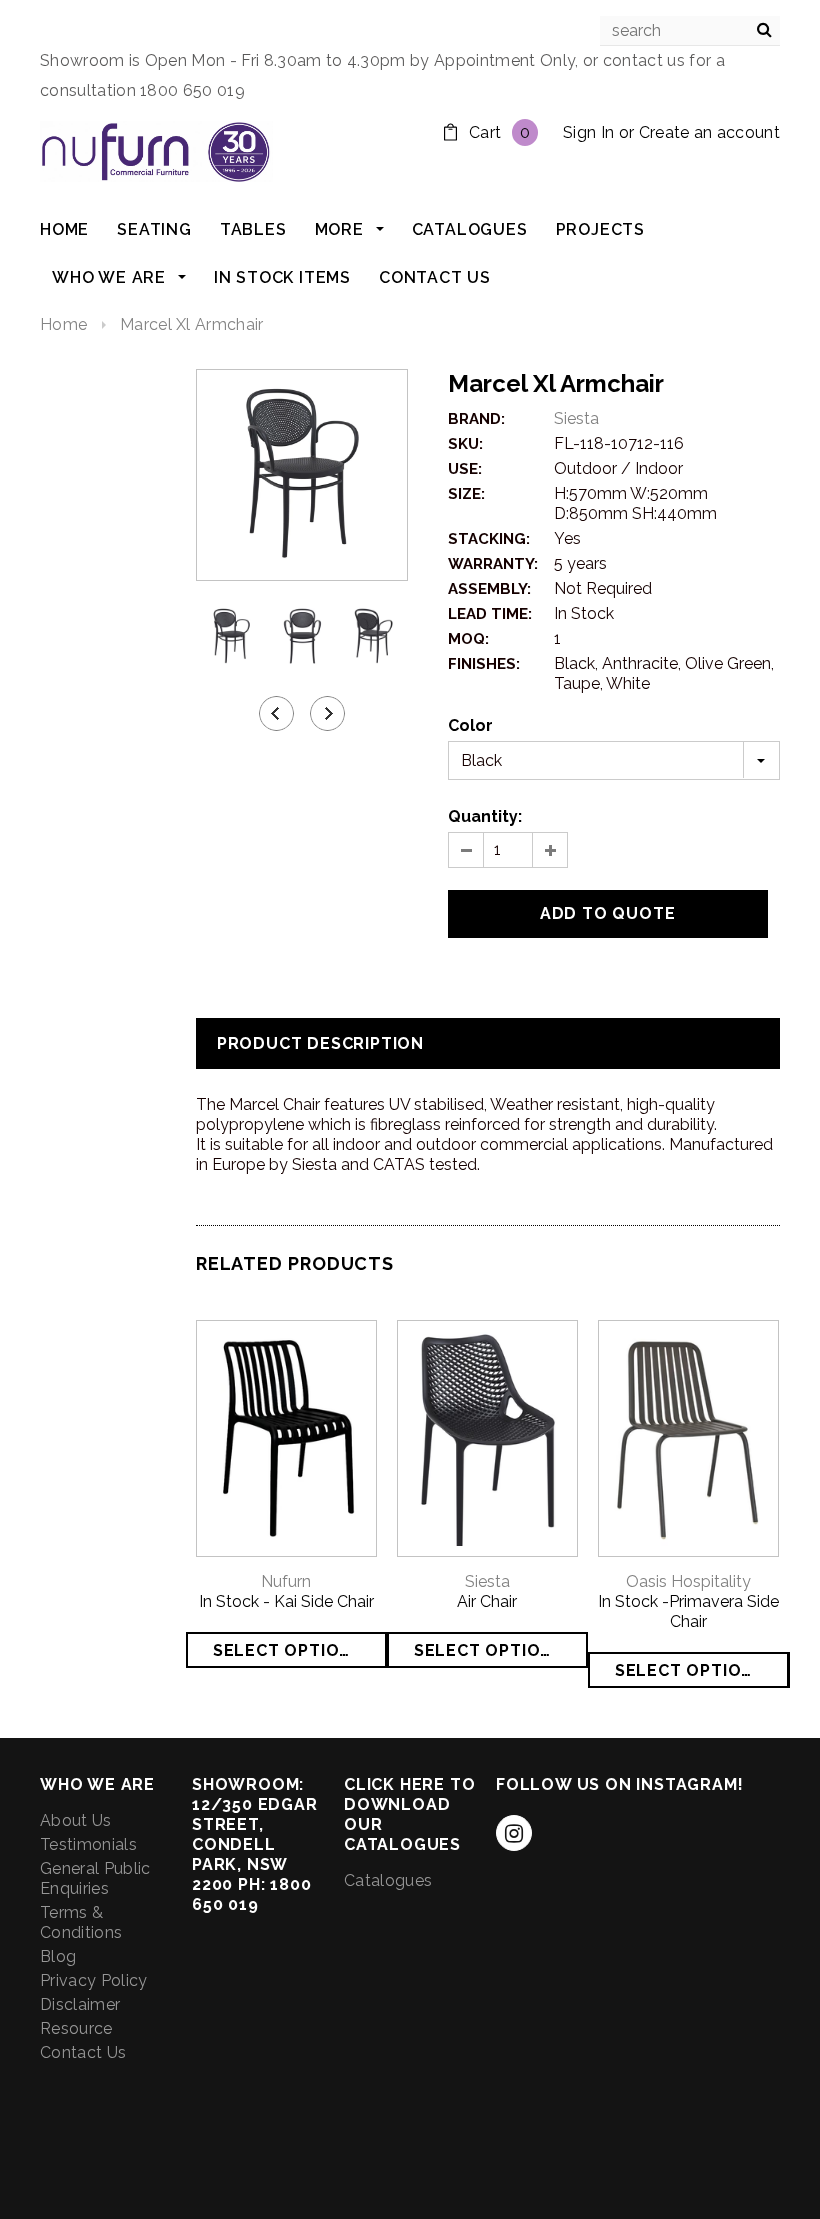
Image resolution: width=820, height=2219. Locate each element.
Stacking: (489, 539)
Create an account (709, 132)
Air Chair (487, 1601)
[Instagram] (514, 1833)
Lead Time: (490, 614)
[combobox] (690, 31)
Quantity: (485, 816)
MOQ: (468, 639)
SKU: (465, 444)
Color (470, 725)
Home (63, 324)
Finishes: (484, 664)
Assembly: (489, 589)
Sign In (588, 132)
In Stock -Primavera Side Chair (688, 1611)
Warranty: (493, 564)
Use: (465, 469)
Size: (466, 494)
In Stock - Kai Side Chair (286, 1601)
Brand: (476, 419)
